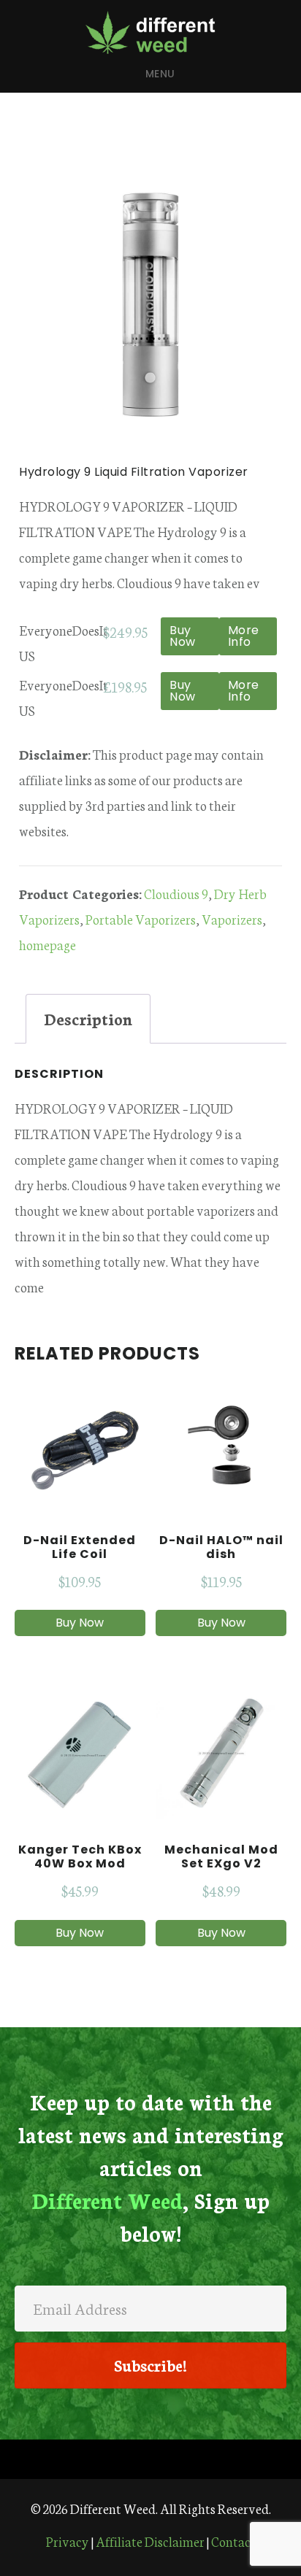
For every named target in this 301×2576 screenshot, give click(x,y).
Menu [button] (160, 74)
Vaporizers (232, 919)
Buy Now (183, 636)
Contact (233, 2541)
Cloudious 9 (176, 893)
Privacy (68, 2541)
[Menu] (150, 2459)
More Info (244, 636)
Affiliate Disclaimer (150, 2541)
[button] (150, 2365)
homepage (47, 944)
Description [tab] (88, 1018)
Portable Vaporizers (141, 919)
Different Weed (150, 32)
